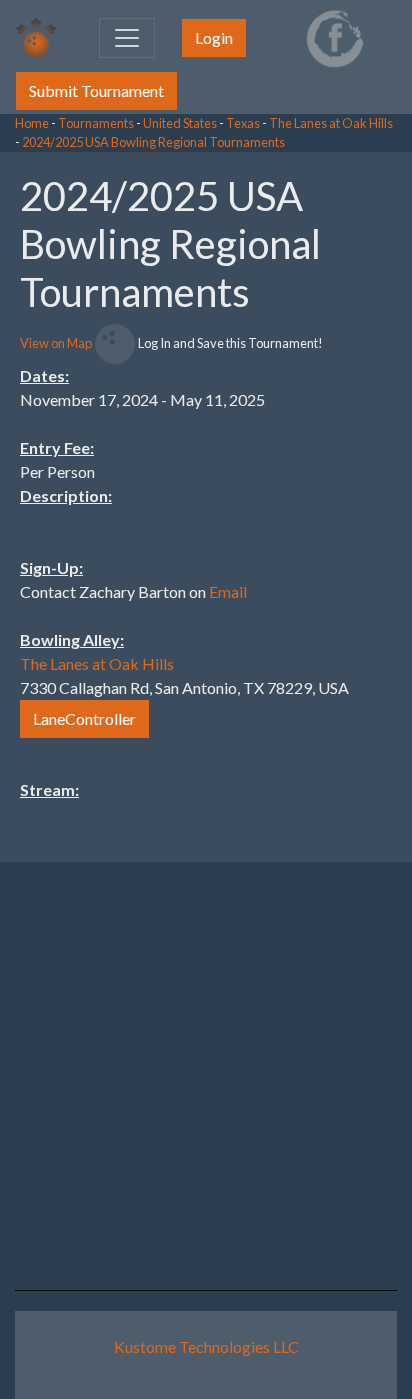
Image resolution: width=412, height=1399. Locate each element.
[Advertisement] (252, 452)
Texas (243, 123)
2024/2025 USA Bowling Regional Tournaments (153, 142)
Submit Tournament (96, 90)
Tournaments (96, 123)
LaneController (84, 718)
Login (214, 37)
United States (180, 123)
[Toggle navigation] (127, 38)
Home (32, 123)
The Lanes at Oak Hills (331, 123)
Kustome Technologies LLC (206, 1346)
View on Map (56, 343)
